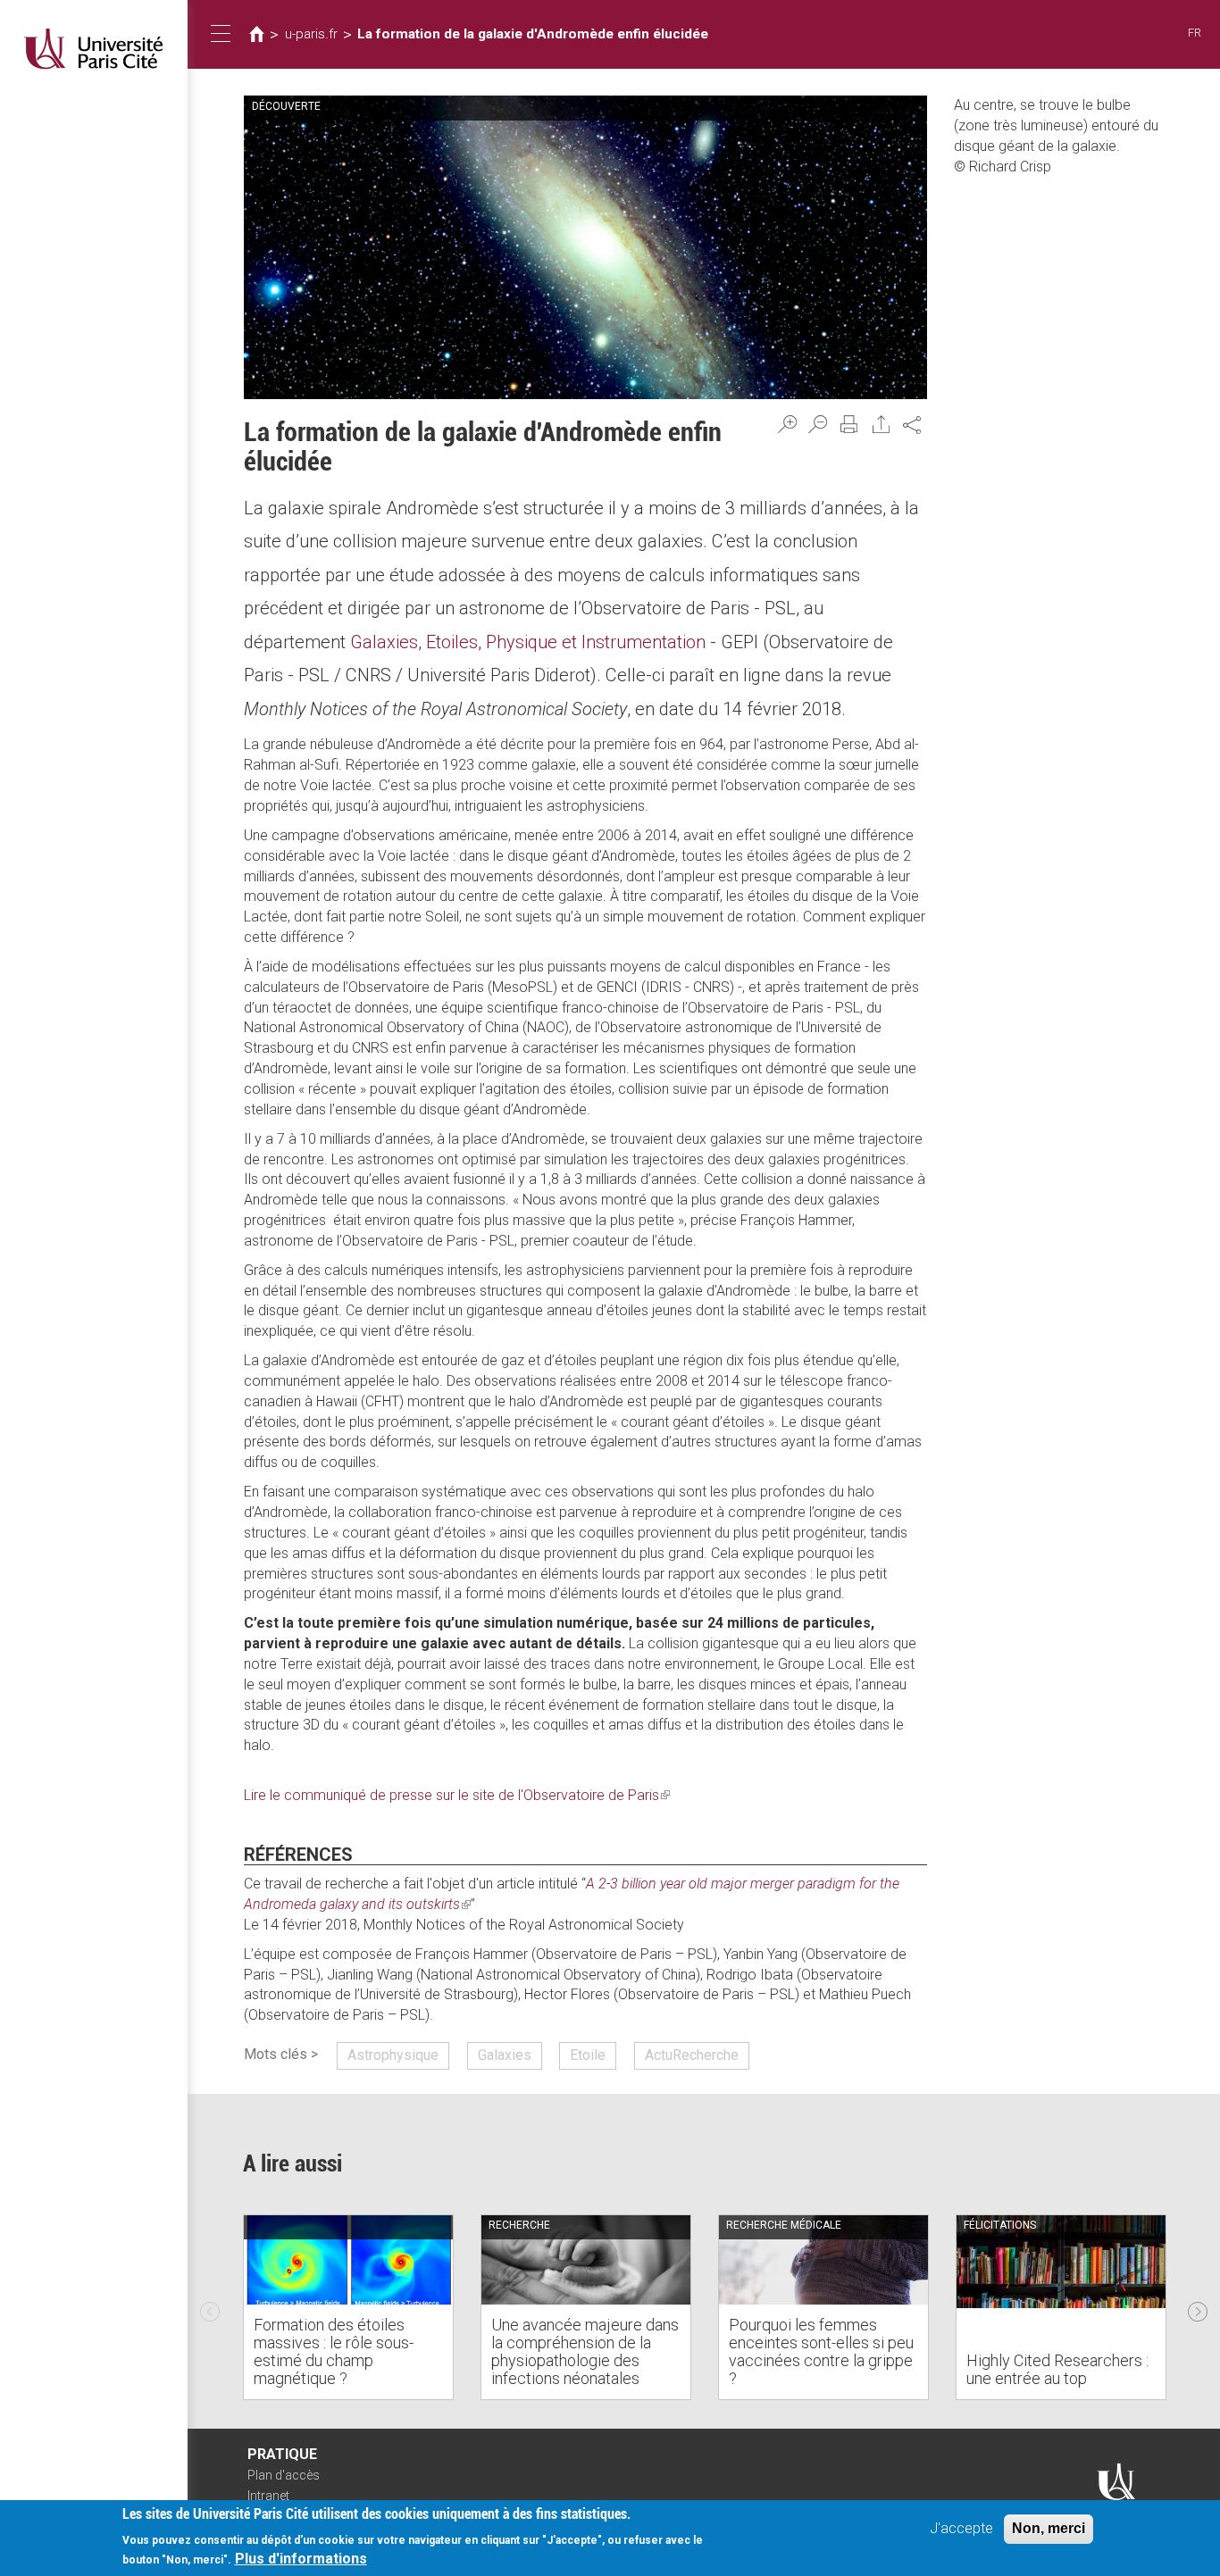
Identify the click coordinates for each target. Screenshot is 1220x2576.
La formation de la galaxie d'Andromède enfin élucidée (533, 34)
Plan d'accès (284, 2475)
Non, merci (1049, 2528)
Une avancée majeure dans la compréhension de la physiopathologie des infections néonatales (585, 2351)
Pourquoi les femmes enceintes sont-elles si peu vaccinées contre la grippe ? (821, 2351)
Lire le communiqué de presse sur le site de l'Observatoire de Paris (457, 1795)
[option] (348, 2307)
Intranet (268, 2496)
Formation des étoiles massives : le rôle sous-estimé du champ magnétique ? (334, 2351)
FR (1195, 33)
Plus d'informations (301, 2559)
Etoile (588, 2055)
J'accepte (961, 2528)
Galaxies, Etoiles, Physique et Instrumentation (528, 642)
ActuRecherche (692, 2055)
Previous (210, 2307)
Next (1198, 2307)
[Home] (94, 49)
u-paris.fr (311, 34)
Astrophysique (393, 2055)
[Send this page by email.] (882, 424)
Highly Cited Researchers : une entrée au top (1057, 2369)
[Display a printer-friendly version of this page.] (849, 424)
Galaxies (505, 2055)
